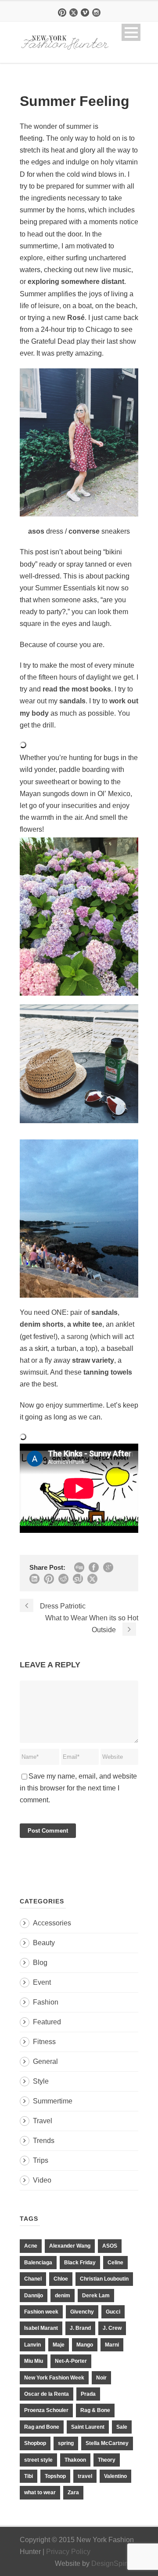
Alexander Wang (70, 2246)
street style (38, 2460)
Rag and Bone (42, 2427)
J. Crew (112, 2328)
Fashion (46, 2002)
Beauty (44, 1943)
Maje (59, 2345)
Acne (31, 2246)
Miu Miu (34, 2361)
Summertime (53, 2101)
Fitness (44, 2042)
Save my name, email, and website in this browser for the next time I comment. (78, 1788)
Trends (44, 2141)
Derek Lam (96, 2296)
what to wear (40, 2492)
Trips (41, 2160)
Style (41, 2081)
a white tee (85, 1324)
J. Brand (80, 2328)
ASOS (110, 2246)
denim (63, 2296)
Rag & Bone (95, 2410)
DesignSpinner (115, 2563)
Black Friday (80, 2263)
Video (42, 2180)
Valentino (115, 2476)
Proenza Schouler (46, 2410)
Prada (88, 2394)
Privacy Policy (68, 2552)
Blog (40, 1963)
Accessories (52, 1923)
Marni (112, 2345)
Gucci (113, 2312)
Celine (115, 2263)
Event (42, 1982)
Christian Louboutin (104, 2279)
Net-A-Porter (71, 2361)
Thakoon (75, 2460)
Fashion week (41, 2312)
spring (66, 2443)
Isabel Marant (41, 2328)
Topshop (55, 2476)
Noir (101, 2378)
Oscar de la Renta (47, 2394)
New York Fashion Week (54, 2378)
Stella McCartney (107, 2443)
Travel (43, 2121)
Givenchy (82, 2312)
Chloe (61, 2279)
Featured (47, 2022)
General (45, 2061)
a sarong (75, 1337)
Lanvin (32, 2345)
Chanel (33, 2279)
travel (85, 2476)
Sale (122, 2427)
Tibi (29, 2476)
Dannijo (34, 2296)
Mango (85, 2345)
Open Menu (131, 32)
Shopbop (35, 2443)
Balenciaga (38, 2263)
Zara (73, 2492)
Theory (107, 2460)
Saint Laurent (88, 2427)
